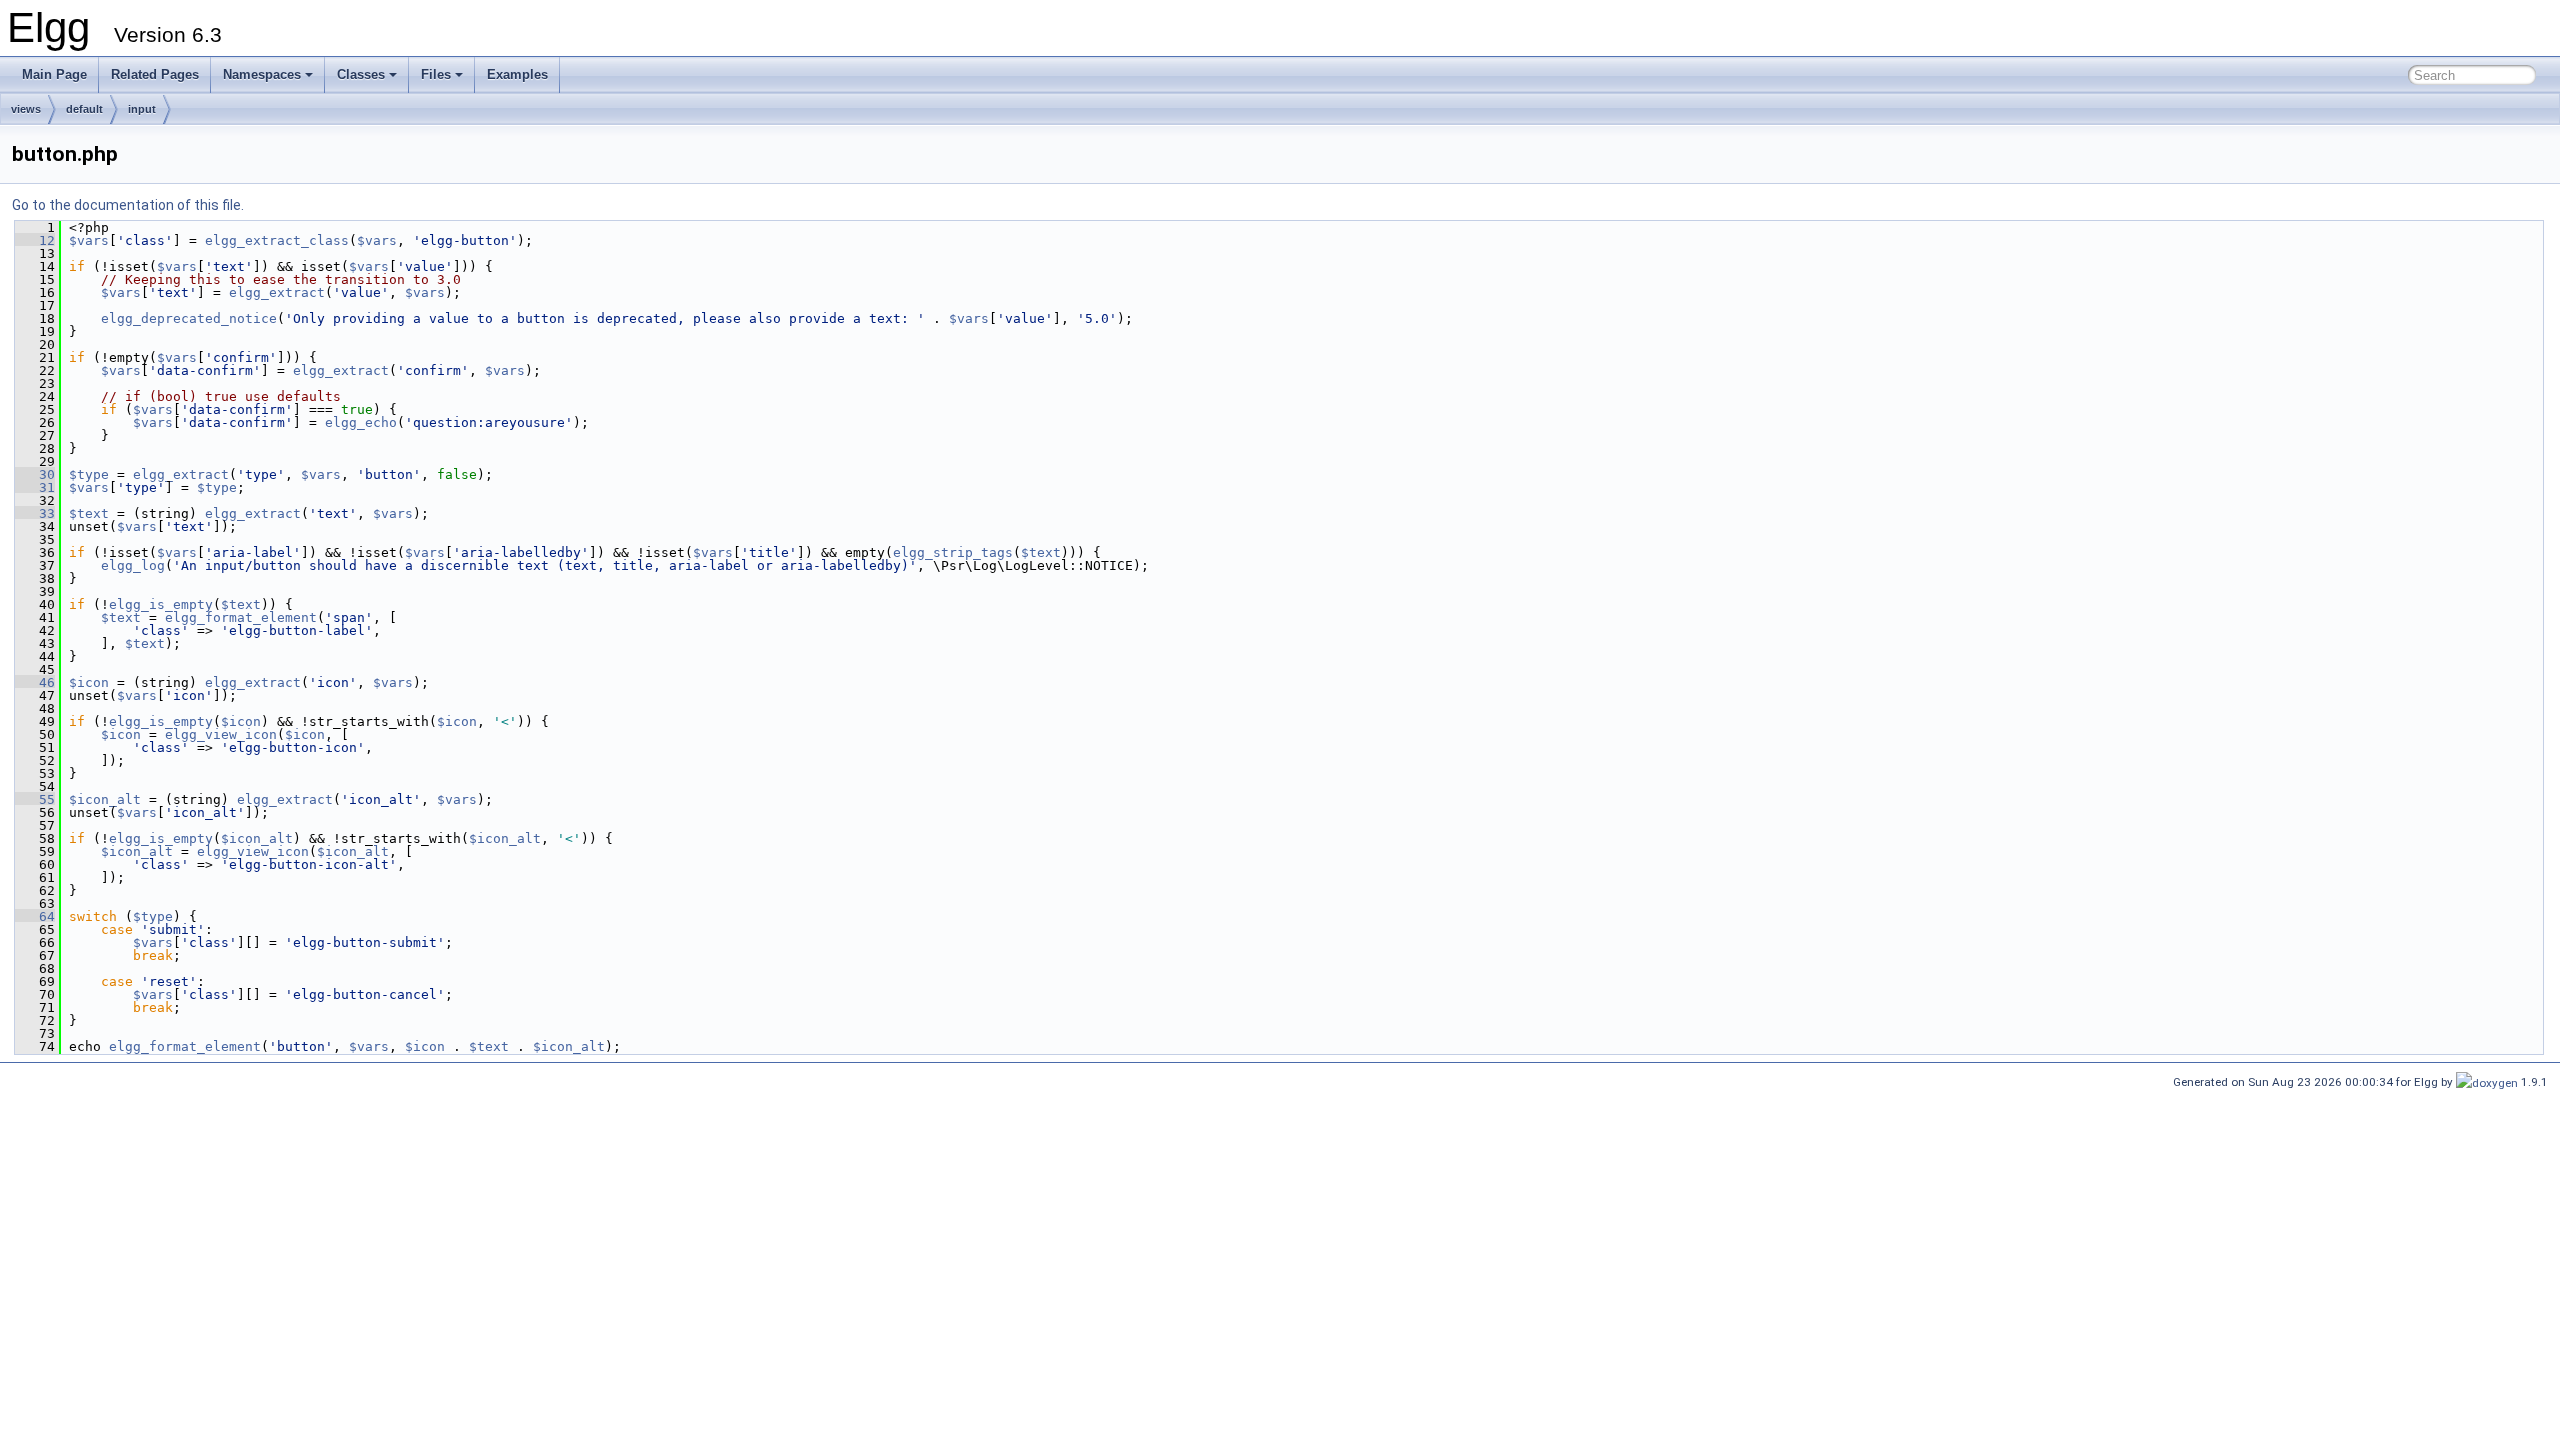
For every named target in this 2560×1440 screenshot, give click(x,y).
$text (89, 513)
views (26, 109)
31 (35, 487)
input (142, 109)
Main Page (54, 74)
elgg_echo (361, 422)
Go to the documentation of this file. (128, 205)
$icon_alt (105, 799)
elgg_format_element (241, 617)
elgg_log (133, 565)
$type (89, 474)
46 (35, 682)
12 (35, 240)
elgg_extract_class (277, 240)
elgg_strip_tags (953, 552)
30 (35, 474)
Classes (361, 74)
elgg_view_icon (221, 734)
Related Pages (155, 74)
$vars (89, 240)
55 (35, 799)
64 (35, 916)
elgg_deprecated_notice (189, 318)
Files (436, 74)
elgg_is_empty (161, 604)
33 (35, 513)
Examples (517, 74)
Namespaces (262, 74)
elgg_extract (277, 292)
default (84, 109)
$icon (89, 682)
